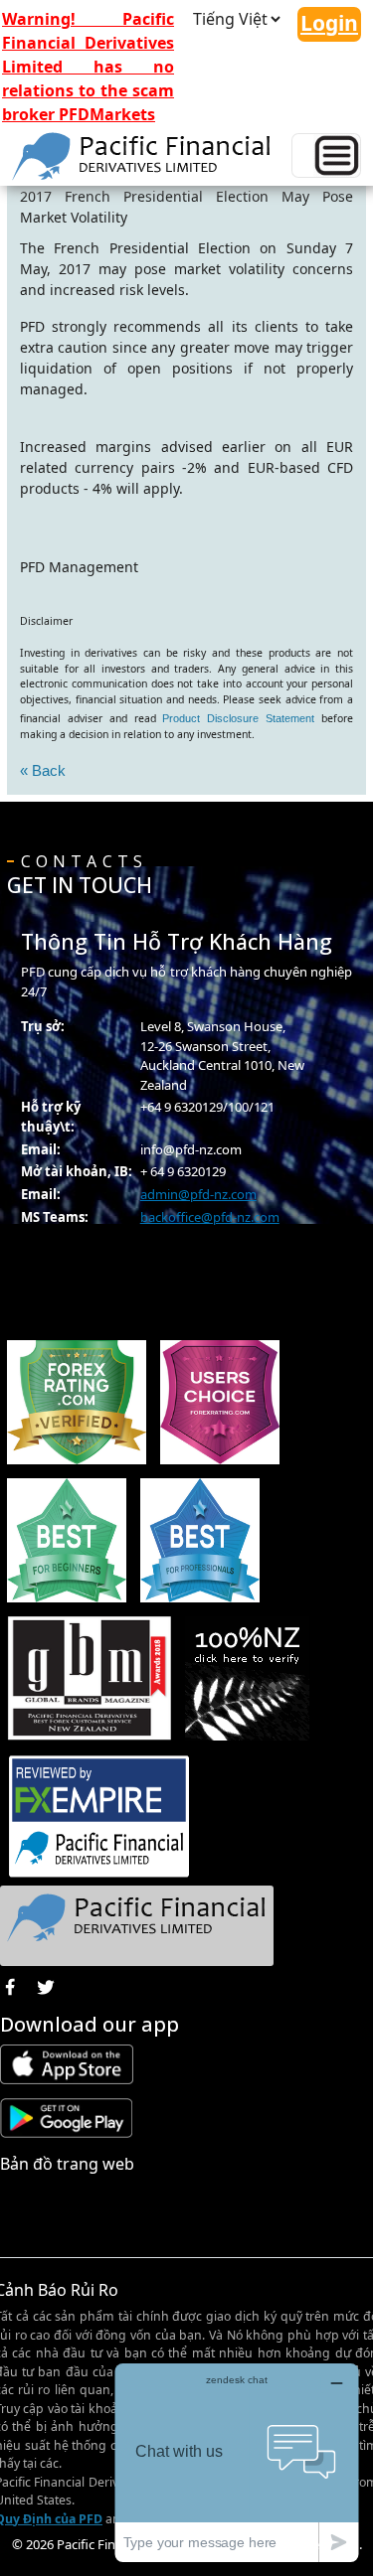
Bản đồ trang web (67, 2164)
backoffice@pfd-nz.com (210, 1217)
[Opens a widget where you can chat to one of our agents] (237, 2462)
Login (329, 23)
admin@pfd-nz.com (198, 1194)
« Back (43, 770)
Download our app (90, 2024)
